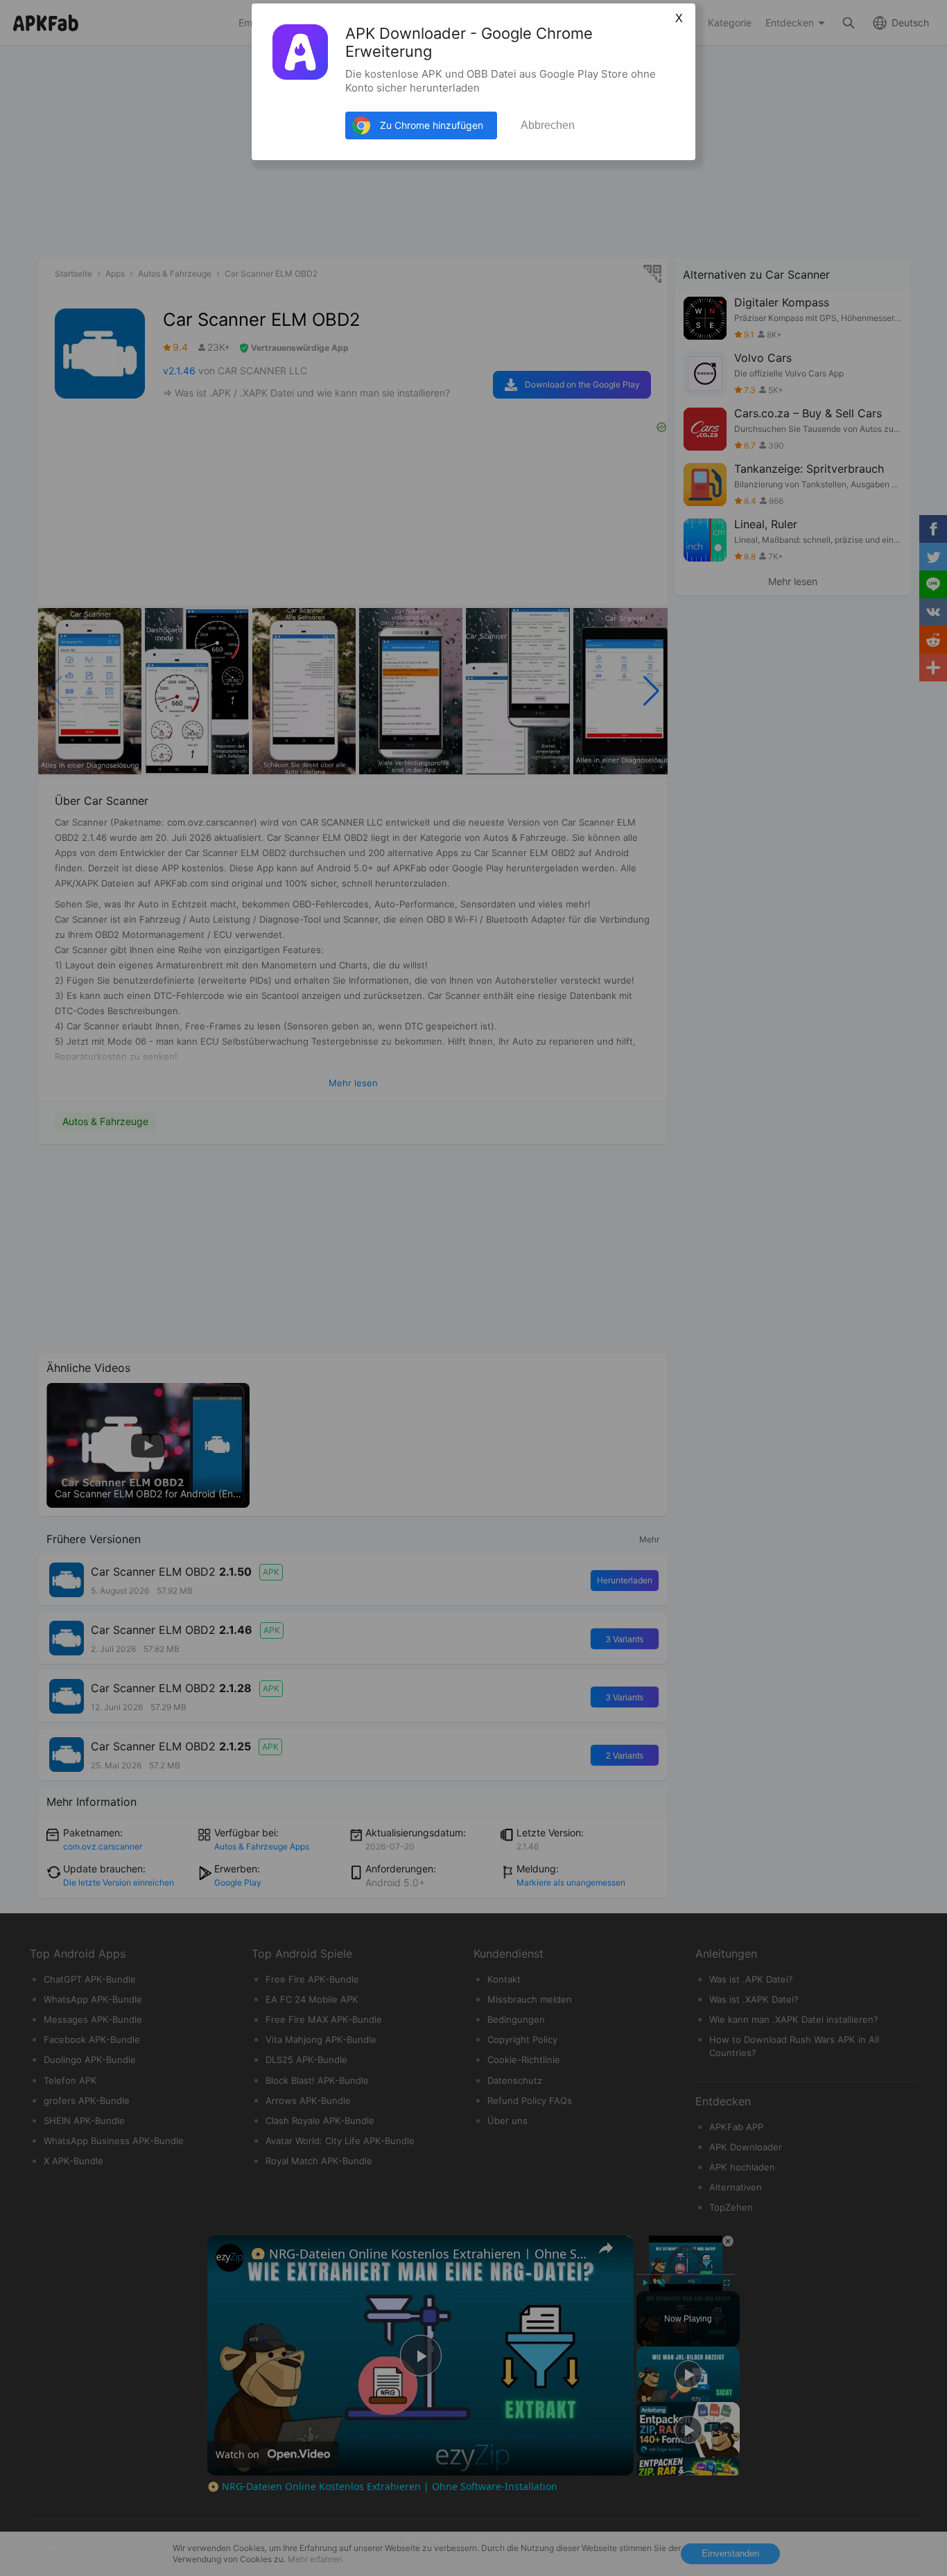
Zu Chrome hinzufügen (432, 125)
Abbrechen (548, 125)
